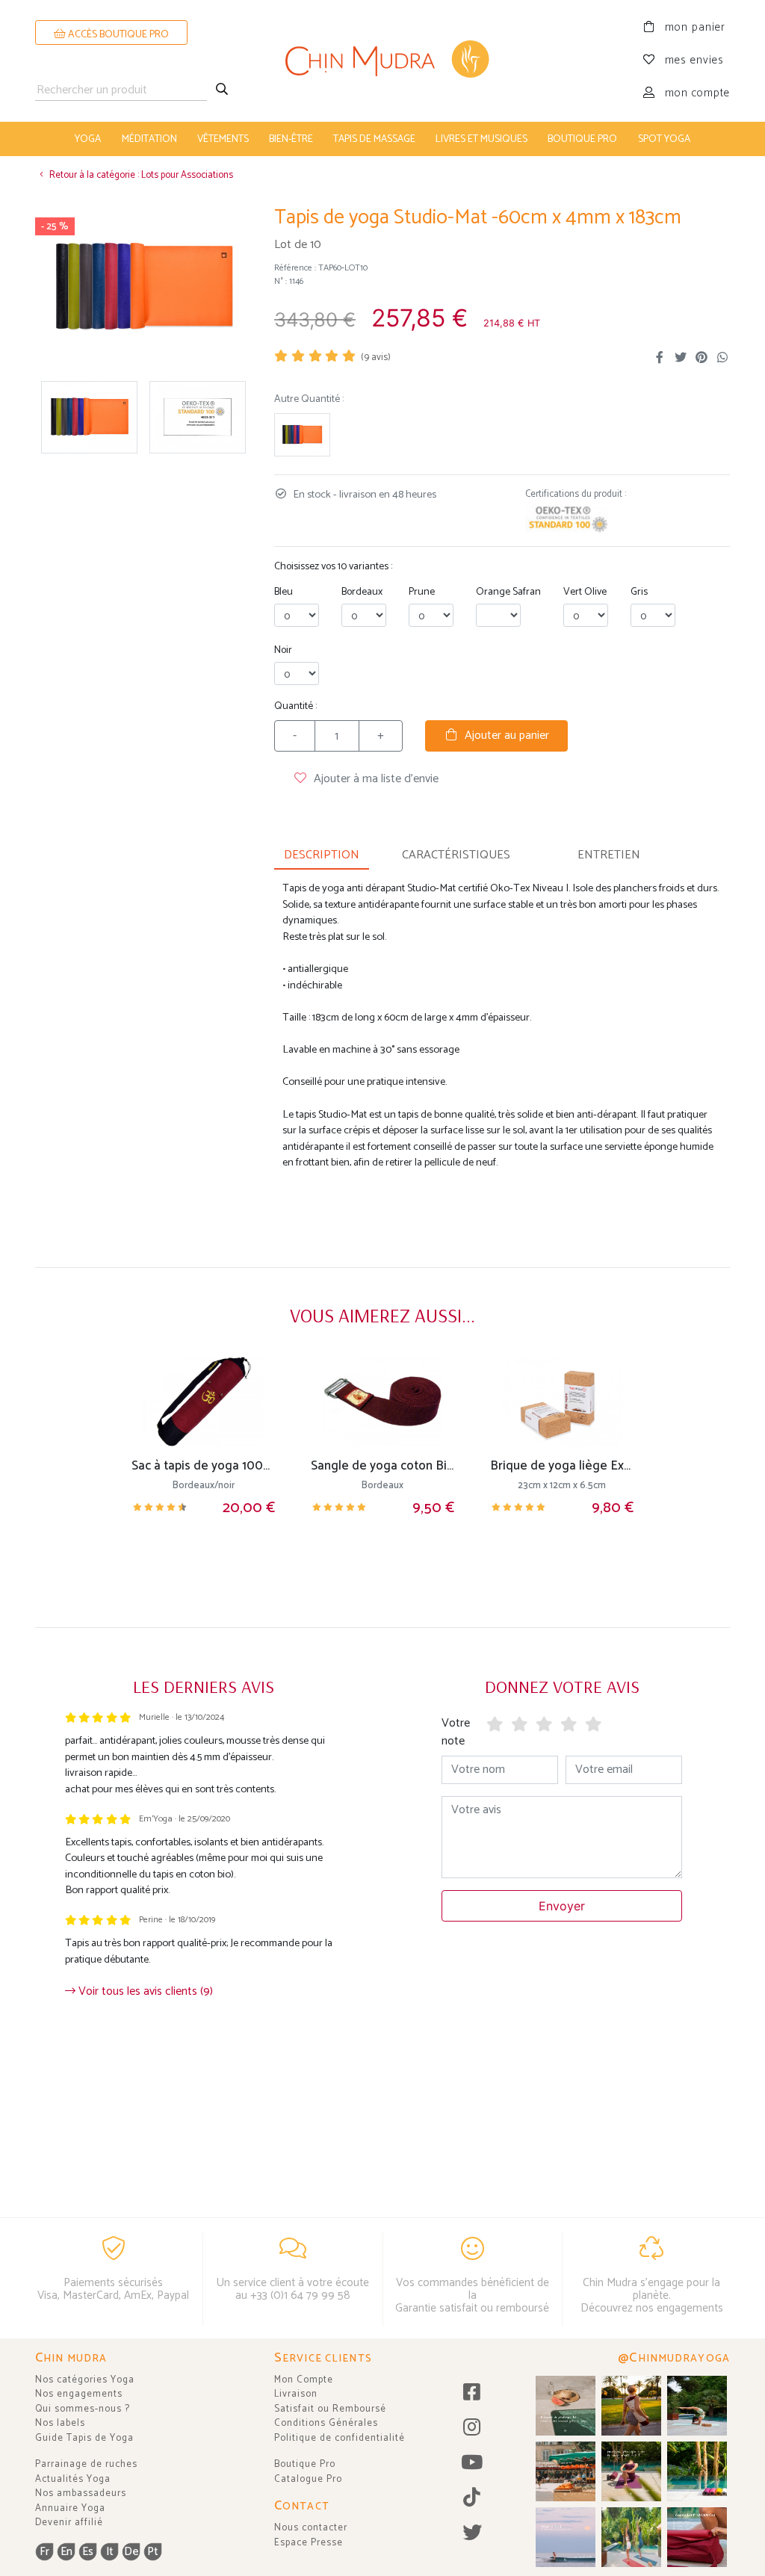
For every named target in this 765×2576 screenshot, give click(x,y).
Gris (639, 592)
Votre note (456, 1732)
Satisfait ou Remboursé (330, 2409)
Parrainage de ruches (86, 2464)
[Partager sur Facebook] (660, 358)
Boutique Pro (305, 2464)
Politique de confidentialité (340, 2438)
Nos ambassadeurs (81, 2493)
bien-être (291, 139)
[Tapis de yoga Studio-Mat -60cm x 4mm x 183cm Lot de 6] (302, 435)
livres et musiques (481, 139)
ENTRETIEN (609, 855)
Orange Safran (508, 592)
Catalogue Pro (308, 2479)
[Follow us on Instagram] (473, 2428)
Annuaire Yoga (70, 2508)
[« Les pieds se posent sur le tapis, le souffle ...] (631, 2471)
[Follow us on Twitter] (473, 2534)
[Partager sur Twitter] (681, 358)
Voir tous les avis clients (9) (144, 1991)
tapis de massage (374, 139)
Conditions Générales (326, 2423)
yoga (88, 139)
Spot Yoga (664, 139)
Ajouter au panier (504, 736)
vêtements (223, 139)
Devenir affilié (69, 2523)
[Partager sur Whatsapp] (722, 358)
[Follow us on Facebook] (473, 2393)
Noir (283, 650)
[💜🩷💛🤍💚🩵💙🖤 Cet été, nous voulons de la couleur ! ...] (697, 2471)
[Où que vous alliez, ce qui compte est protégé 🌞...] (631, 2406)
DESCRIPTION (322, 855)
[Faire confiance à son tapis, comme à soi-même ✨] (697, 2406)
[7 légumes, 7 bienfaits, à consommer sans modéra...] (566, 2471)
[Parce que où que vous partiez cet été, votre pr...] (697, 2537)
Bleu (284, 592)
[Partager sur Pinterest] (701, 358)
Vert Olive (585, 592)
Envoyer (562, 1906)
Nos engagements (79, 2394)
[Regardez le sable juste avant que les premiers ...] (566, 2537)
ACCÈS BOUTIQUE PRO (117, 35)
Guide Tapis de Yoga (84, 2438)
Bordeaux (362, 592)
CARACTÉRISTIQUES (456, 855)
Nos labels (60, 2423)
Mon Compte (304, 2380)
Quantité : (295, 706)
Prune (422, 592)
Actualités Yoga (73, 2479)
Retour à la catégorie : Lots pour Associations (140, 175)
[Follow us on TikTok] (473, 2499)
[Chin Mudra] (382, 61)
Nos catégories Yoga (85, 2380)
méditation (149, 139)
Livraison (296, 2394)
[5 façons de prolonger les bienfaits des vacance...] (566, 2406)
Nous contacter (311, 2528)
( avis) (376, 357)
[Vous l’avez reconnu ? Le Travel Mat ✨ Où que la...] (631, 2537)
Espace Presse (309, 2543)
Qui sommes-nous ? (83, 2409)
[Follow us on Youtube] (473, 2464)
